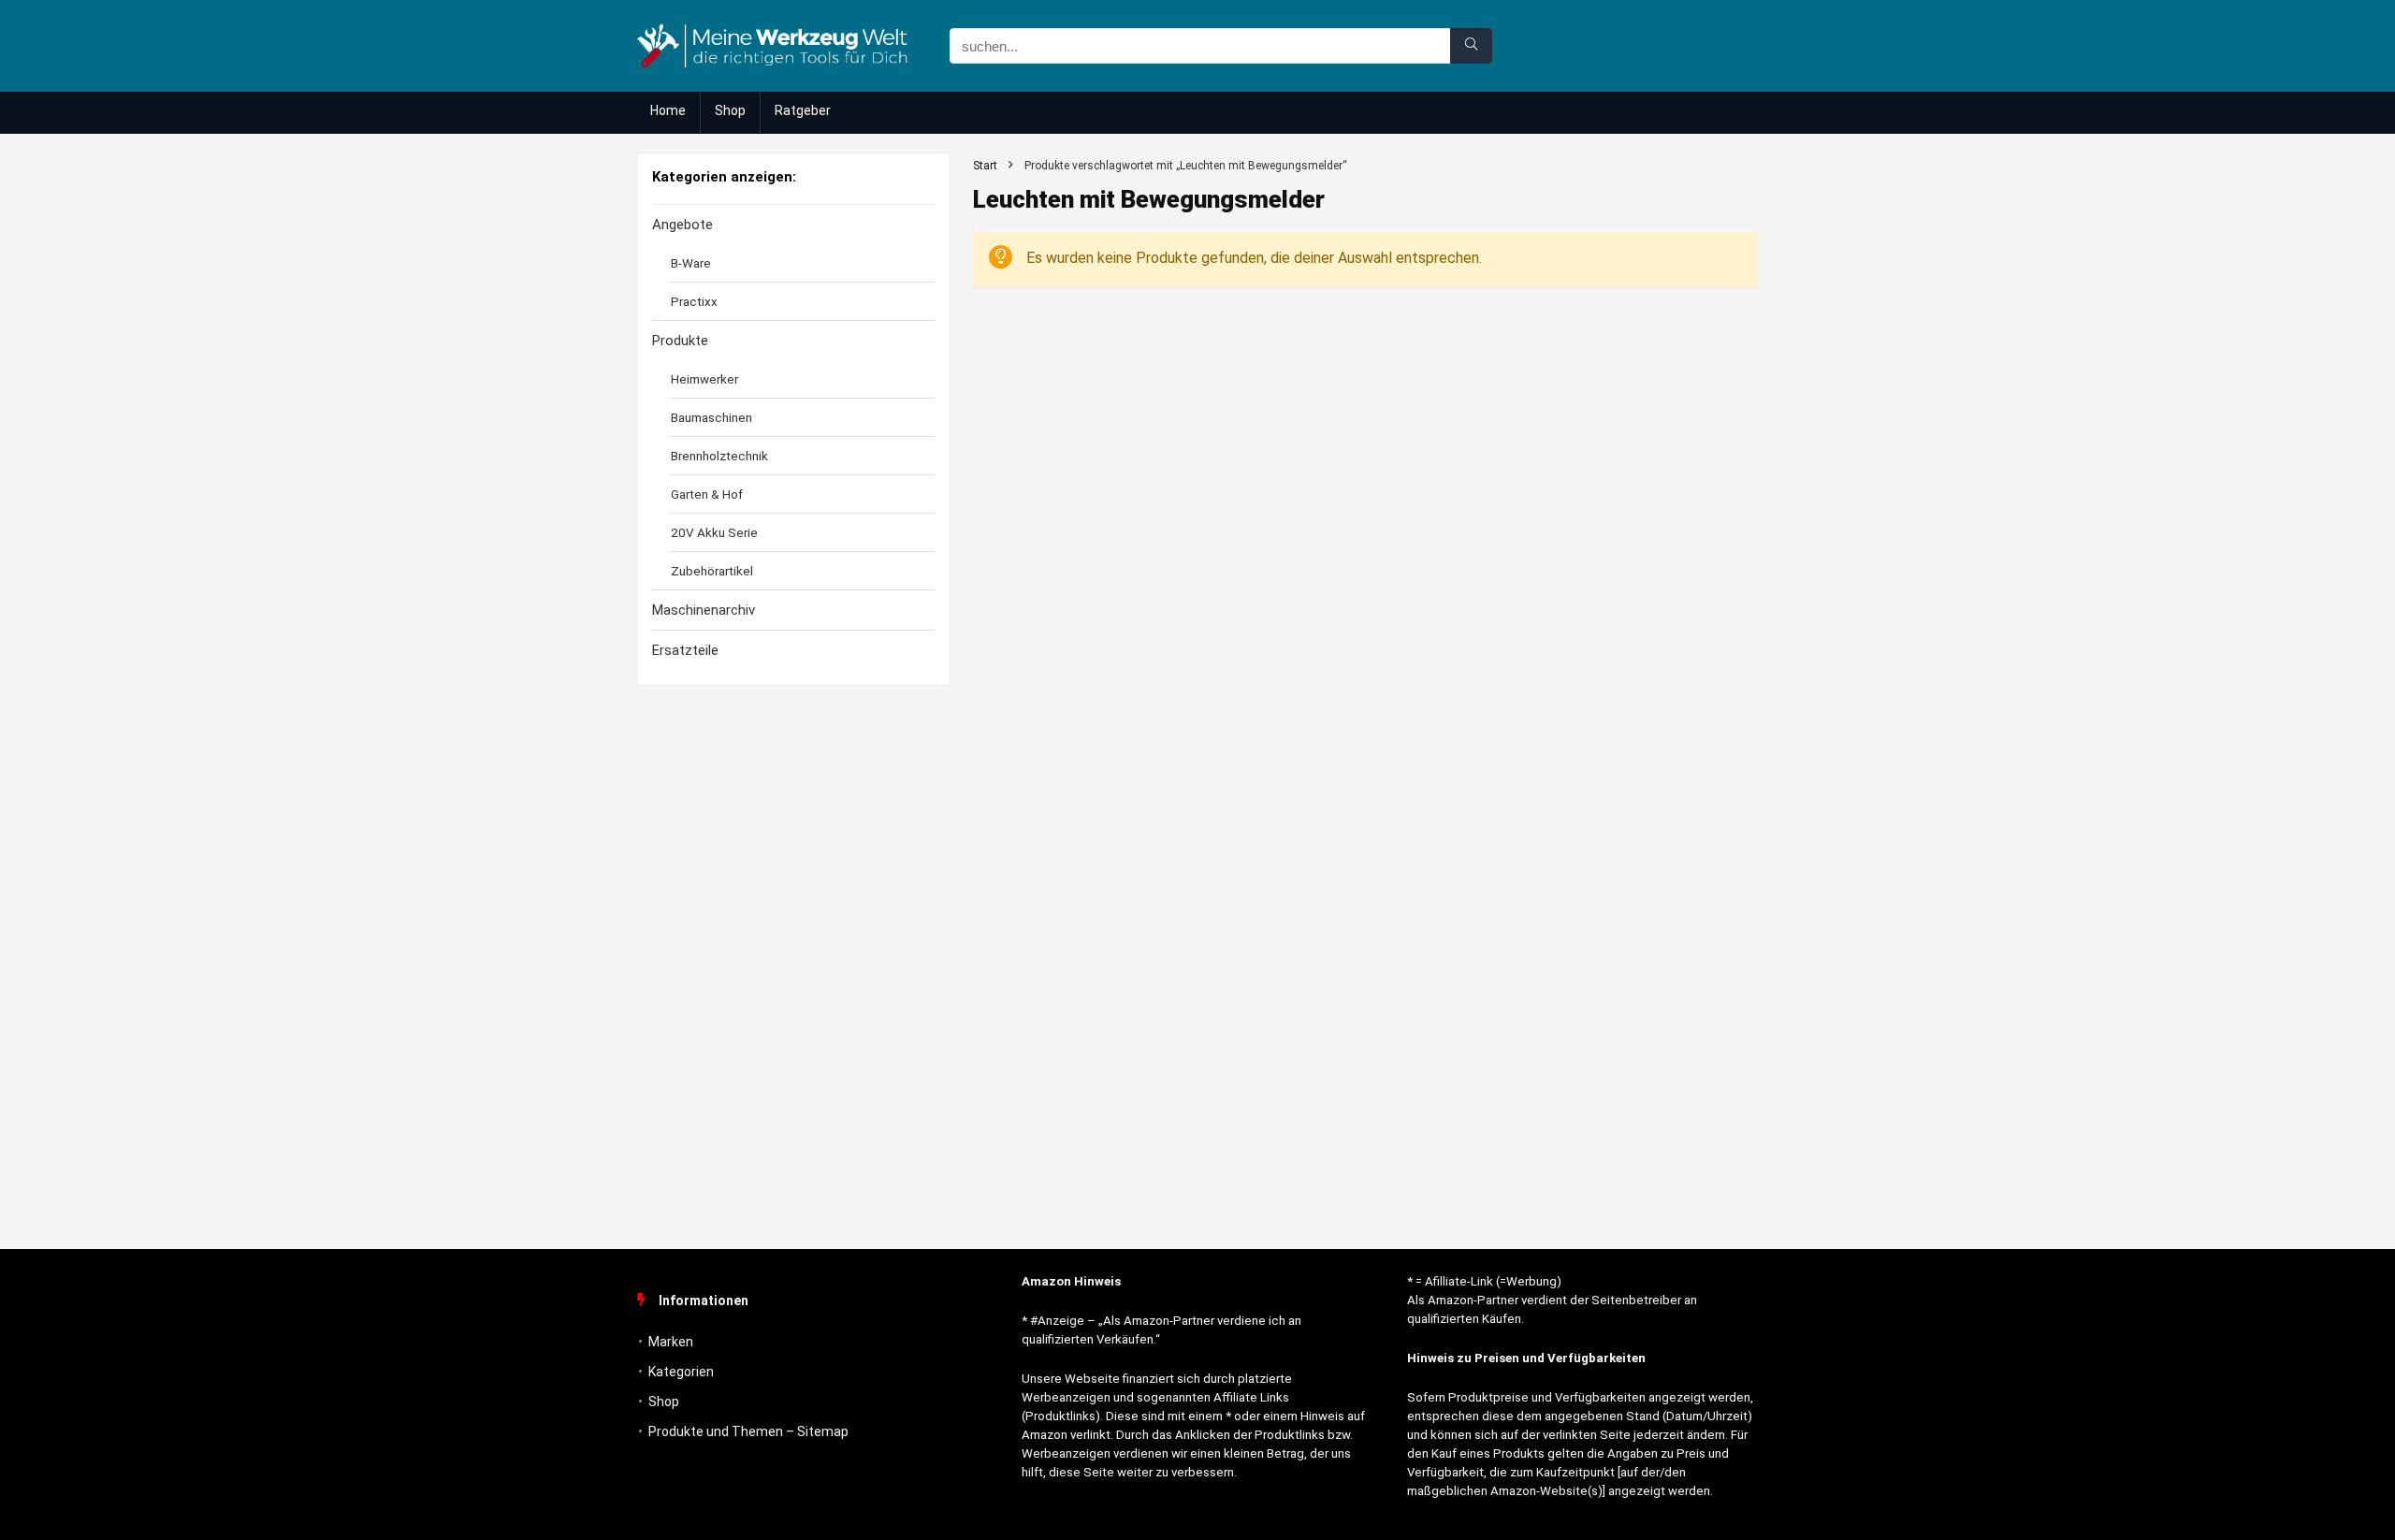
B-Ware (691, 263)
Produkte (680, 341)
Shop (730, 110)
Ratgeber (803, 110)
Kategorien (681, 1372)
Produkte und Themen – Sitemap (748, 1431)
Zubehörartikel (712, 571)
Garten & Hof (707, 494)
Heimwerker (704, 379)
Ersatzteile (685, 650)
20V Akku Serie (714, 532)
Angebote (682, 225)
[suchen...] (1471, 46)
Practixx (694, 301)
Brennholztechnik (719, 456)
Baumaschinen (711, 417)
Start (985, 166)
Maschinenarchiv (704, 610)
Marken (671, 1342)
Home (668, 110)
